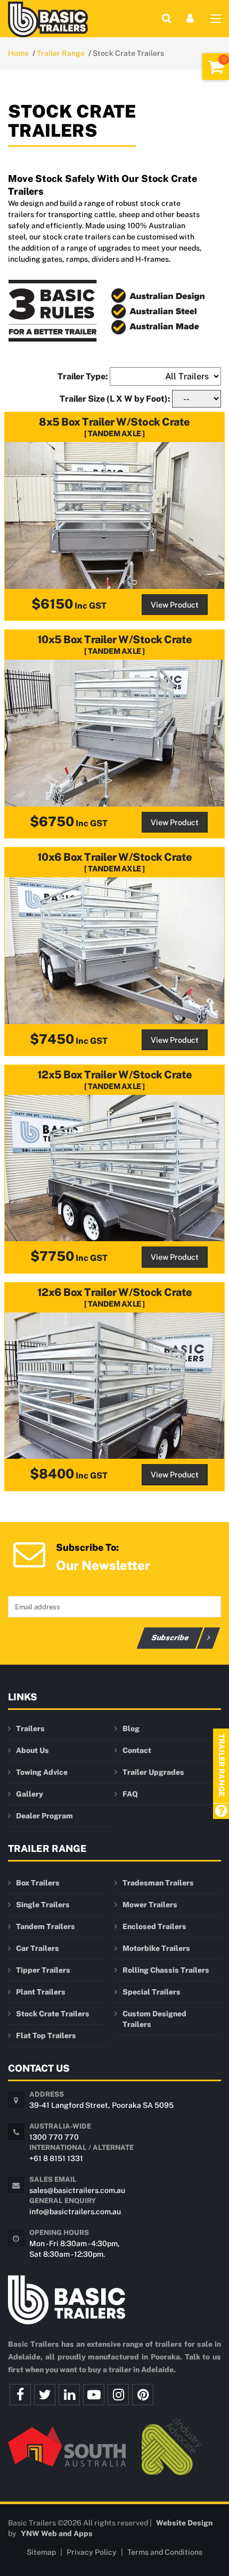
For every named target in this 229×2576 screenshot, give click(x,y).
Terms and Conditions (165, 2552)
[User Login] (190, 18)
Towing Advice (42, 1772)
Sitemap (41, 2552)
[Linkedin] (69, 2395)
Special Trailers (152, 1992)
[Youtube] (94, 2395)
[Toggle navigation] (216, 21)
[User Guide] (221, 1812)
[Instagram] (118, 2395)
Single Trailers (43, 1905)
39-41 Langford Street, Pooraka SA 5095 (101, 2105)
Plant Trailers (41, 1992)
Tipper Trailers (43, 1970)
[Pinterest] (143, 2395)
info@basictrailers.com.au (75, 2212)
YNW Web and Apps (57, 2533)
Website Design (184, 2523)
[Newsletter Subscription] (29, 1553)
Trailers (30, 1729)
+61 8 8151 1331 (56, 2158)
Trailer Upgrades (153, 1772)
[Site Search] (167, 18)
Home (18, 53)
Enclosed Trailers (154, 1926)
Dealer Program (44, 1816)
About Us (32, 1750)
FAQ (130, 1794)
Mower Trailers (150, 1905)
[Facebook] (20, 2395)
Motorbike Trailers (156, 1948)
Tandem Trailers (46, 1926)
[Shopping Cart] (216, 67)
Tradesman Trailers (158, 1883)
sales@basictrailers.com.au (77, 2190)
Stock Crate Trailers (53, 2014)
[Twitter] (45, 2395)
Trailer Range (61, 53)
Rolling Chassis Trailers (166, 1970)
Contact (137, 1750)
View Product (175, 605)
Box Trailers (38, 1883)
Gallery (30, 1794)
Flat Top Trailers (46, 2035)
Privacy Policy (92, 2552)
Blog (131, 1729)
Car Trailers (38, 1948)
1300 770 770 (54, 2137)
